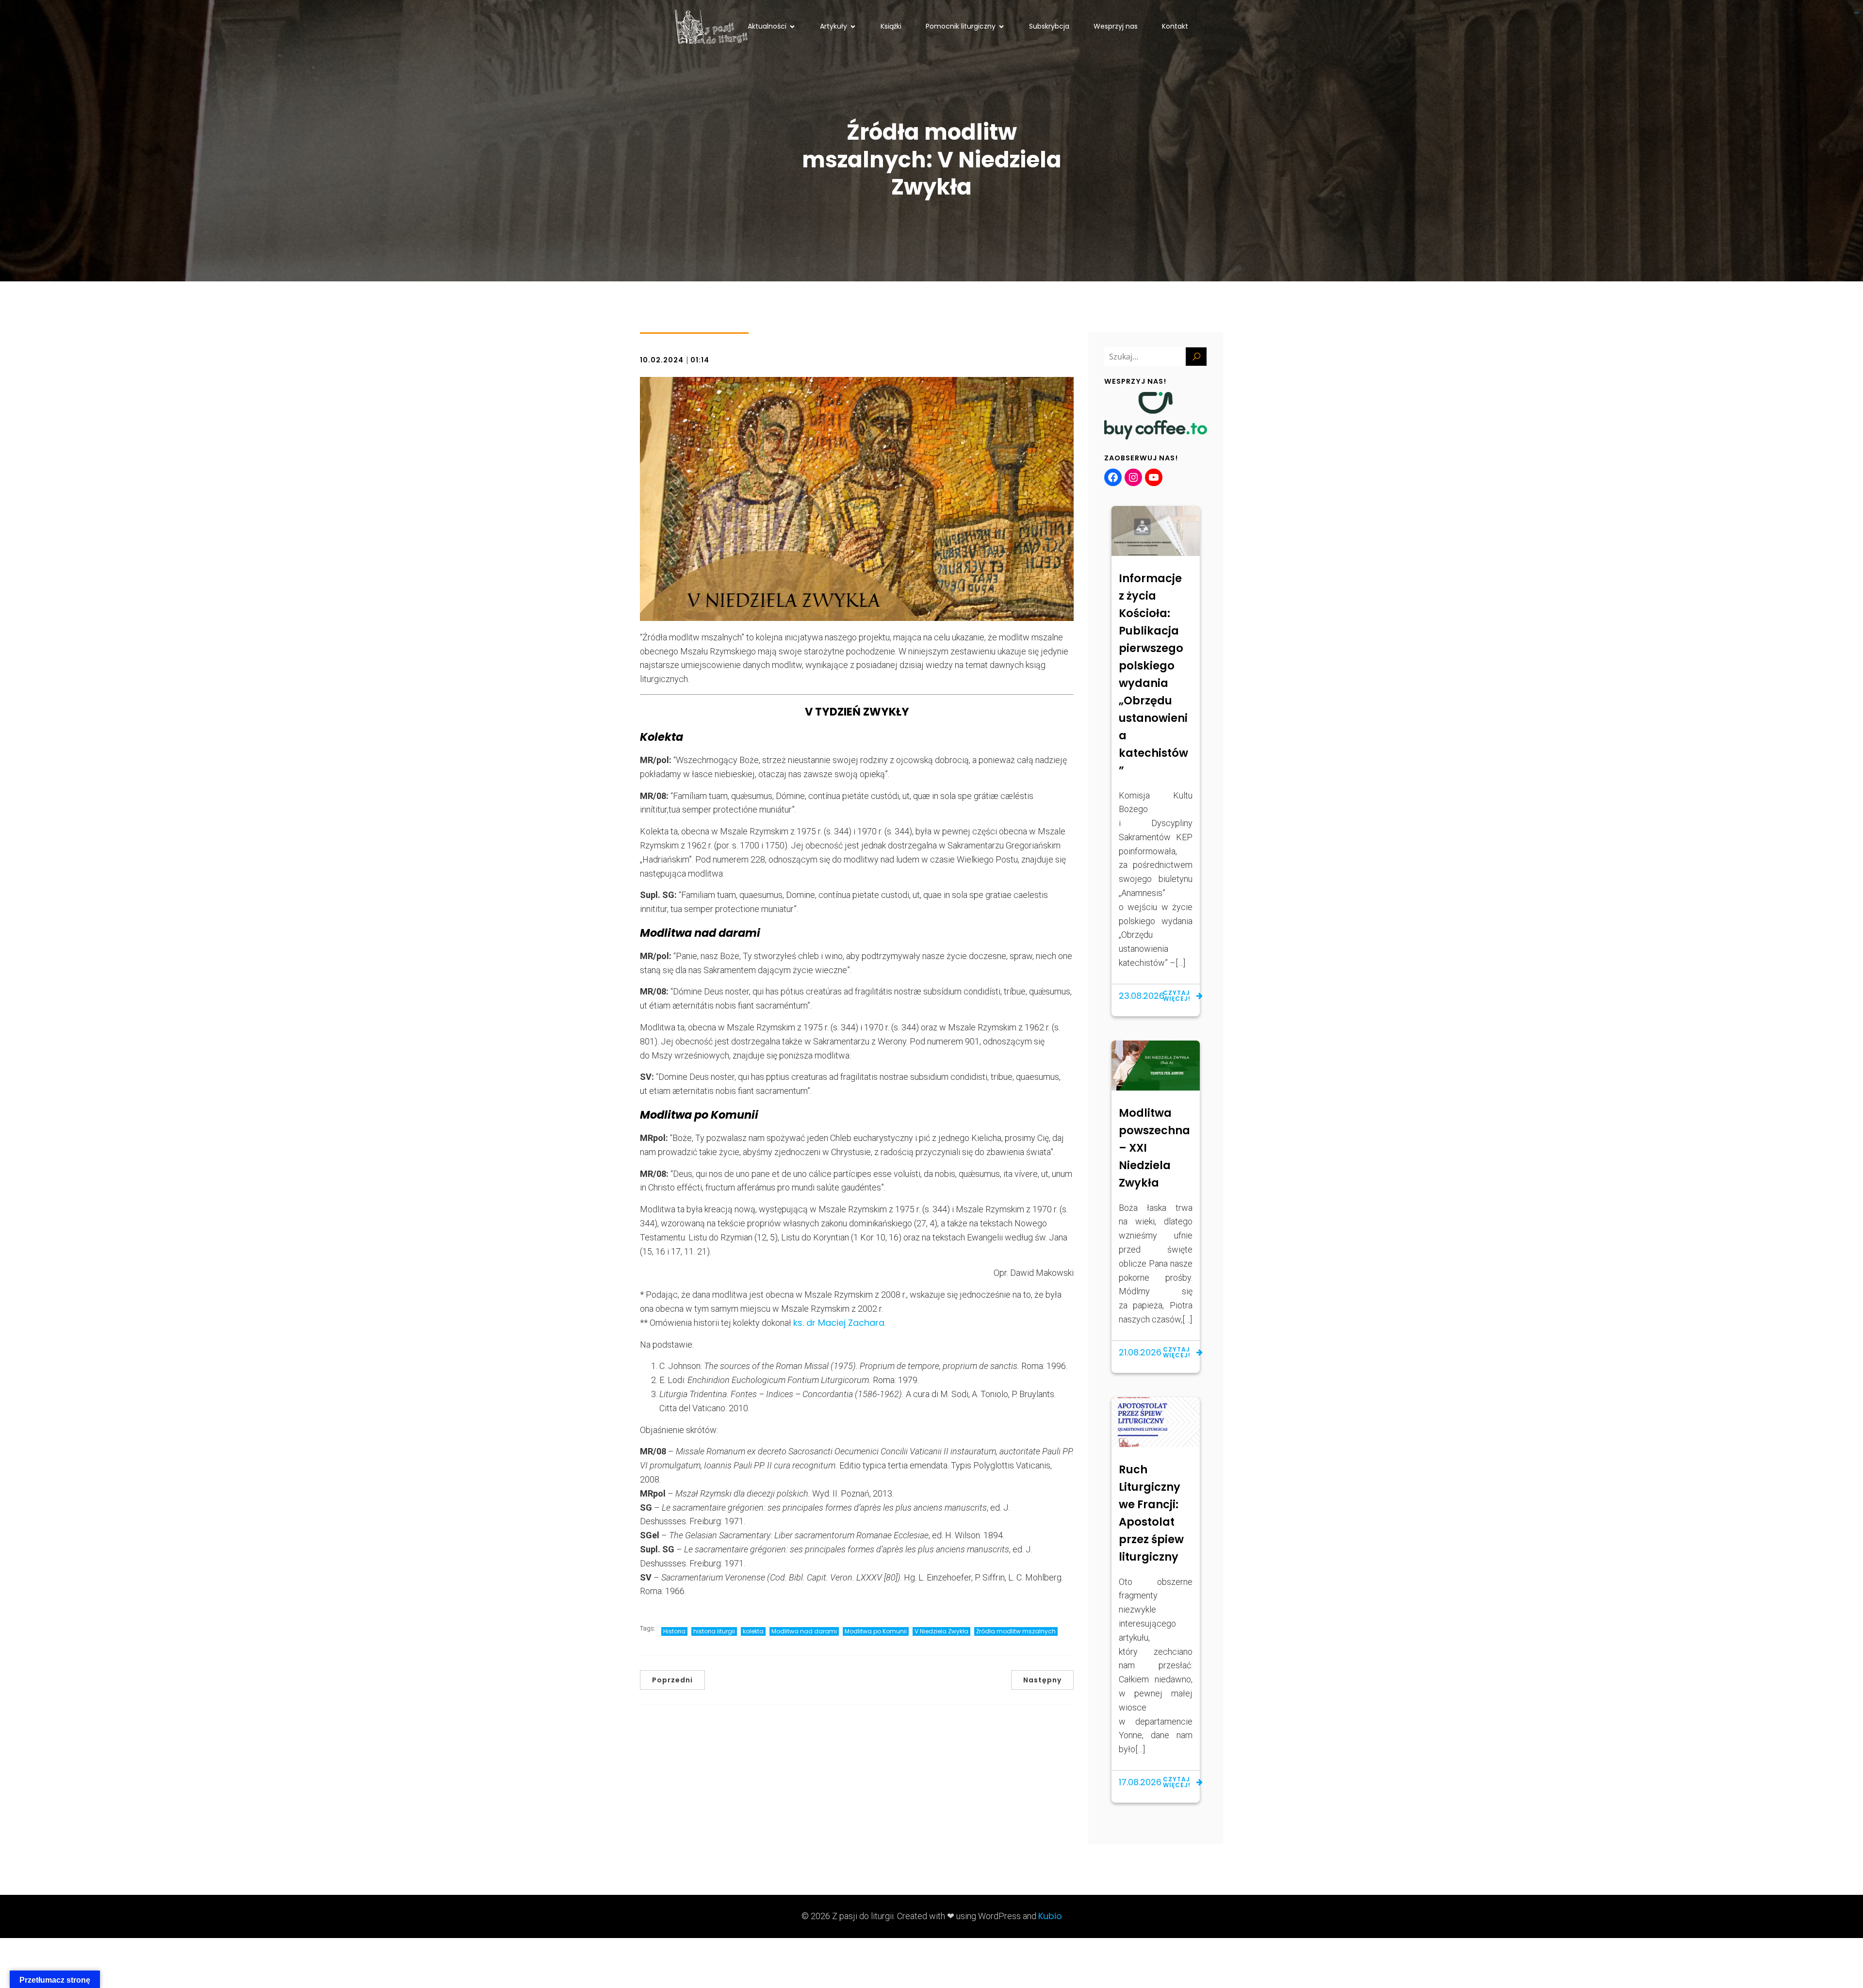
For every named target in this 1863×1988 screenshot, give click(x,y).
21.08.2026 (1140, 1352)
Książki (891, 26)
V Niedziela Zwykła (941, 1631)
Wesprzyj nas (1116, 26)
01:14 (700, 360)
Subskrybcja (1049, 26)
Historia (674, 1631)
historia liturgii (714, 1631)
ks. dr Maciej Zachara (839, 1323)
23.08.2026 (1142, 996)
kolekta (753, 1631)
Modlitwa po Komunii (876, 1631)
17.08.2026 (1140, 1782)
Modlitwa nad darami (804, 1631)
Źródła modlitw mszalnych (1016, 1631)
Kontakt (1175, 26)
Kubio (1050, 1916)
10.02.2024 (662, 360)
